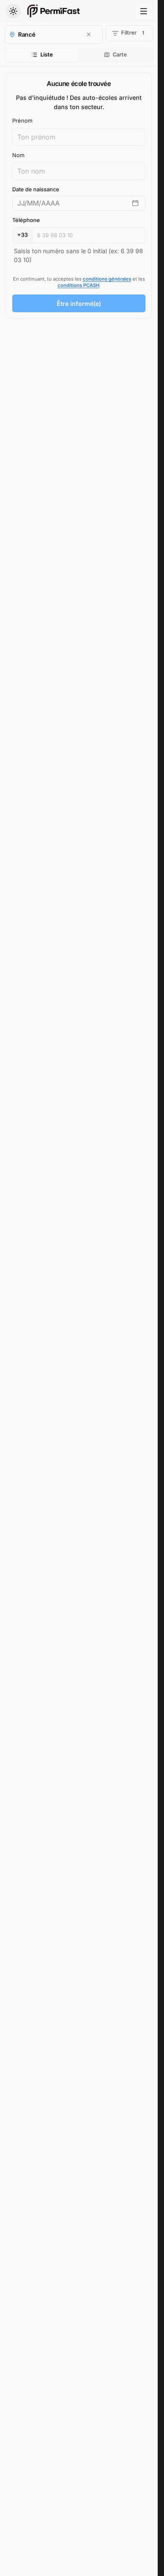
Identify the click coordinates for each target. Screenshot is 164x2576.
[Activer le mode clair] (13, 11)
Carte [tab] (120, 55)
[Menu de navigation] (144, 11)
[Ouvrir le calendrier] (135, 203)
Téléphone (26, 220)
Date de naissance (36, 189)
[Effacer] (89, 34)
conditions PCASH (78, 285)
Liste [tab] (47, 55)
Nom (18, 155)
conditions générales (107, 279)
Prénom (22, 121)
